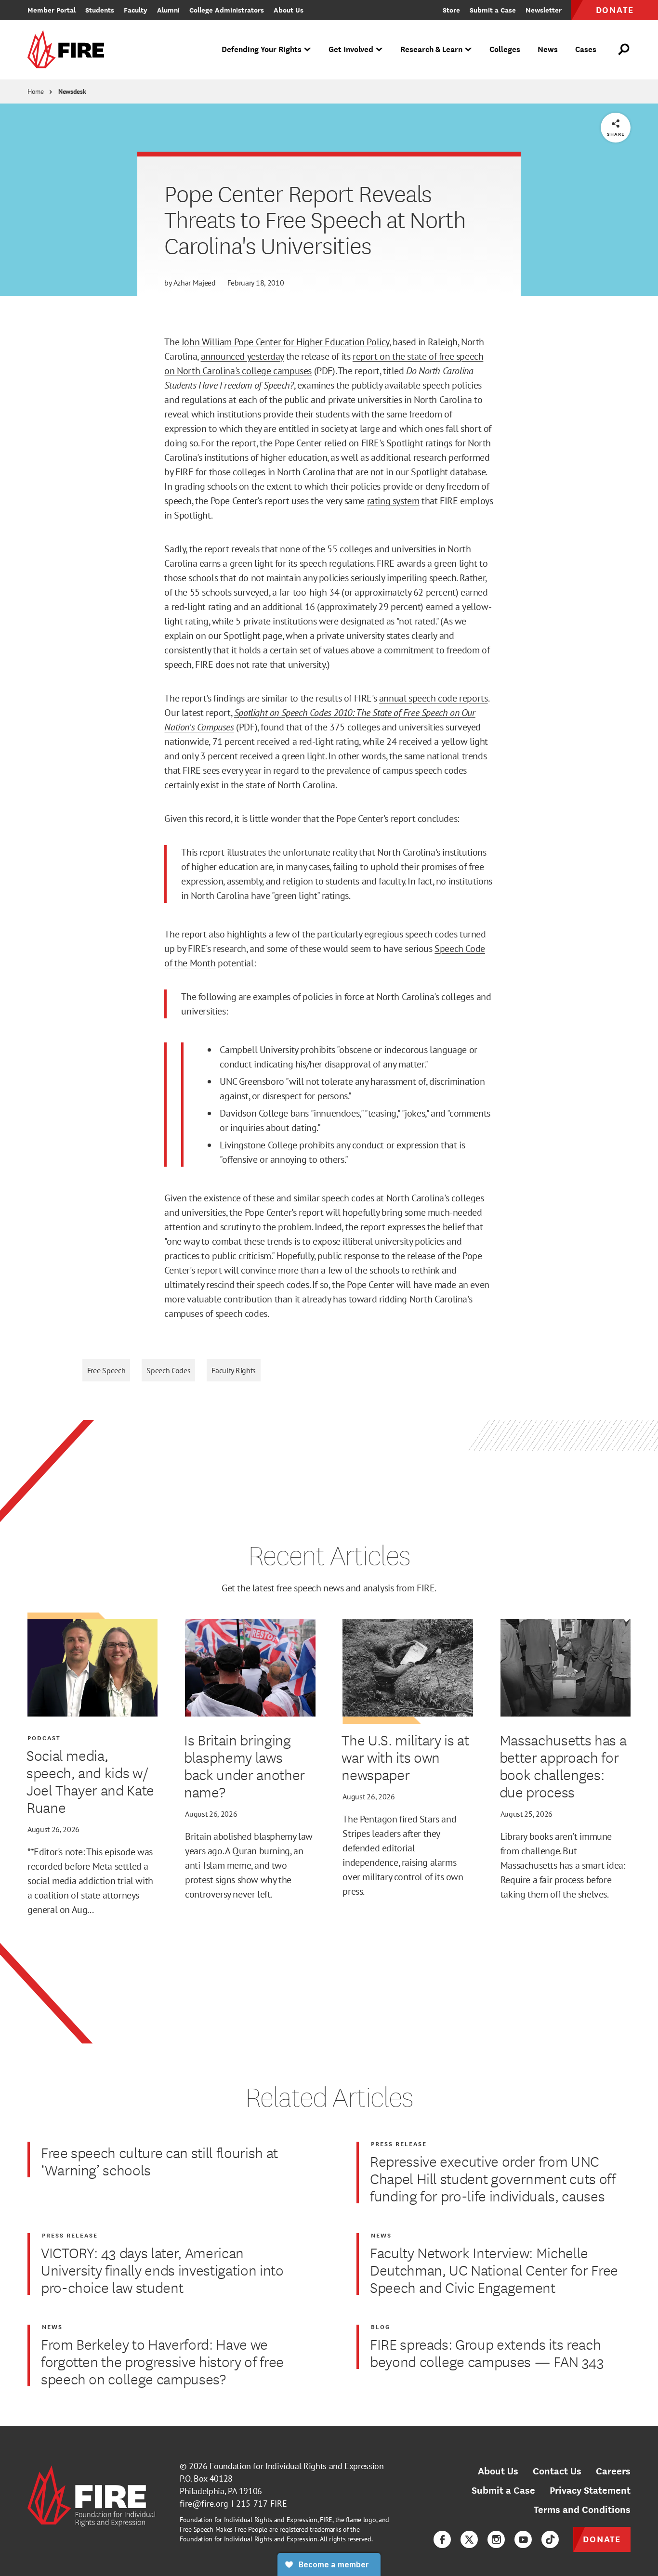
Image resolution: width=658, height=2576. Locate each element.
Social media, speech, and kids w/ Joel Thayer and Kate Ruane (90, 1781)
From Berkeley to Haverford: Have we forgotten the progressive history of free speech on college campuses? (162, 2361)
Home (36, 91)
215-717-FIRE (262, 2504)
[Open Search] (624, 50)
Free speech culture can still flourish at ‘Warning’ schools (159, 2161)
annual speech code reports (434, 698)
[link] (69, 50)
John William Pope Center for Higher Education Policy (285, 342)
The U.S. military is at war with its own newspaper (405, 1757)
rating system (393, 501)
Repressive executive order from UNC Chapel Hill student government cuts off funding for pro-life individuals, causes (493, 2178)
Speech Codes (168, 1370)
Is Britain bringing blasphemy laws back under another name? (244, 1766)
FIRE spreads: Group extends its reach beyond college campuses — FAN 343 (487, 2353)
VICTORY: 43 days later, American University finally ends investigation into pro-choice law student (162, 2270)
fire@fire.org (204, 2504)
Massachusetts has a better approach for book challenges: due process (563, 1766)
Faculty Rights (234, 1370)
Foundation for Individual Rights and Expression (296, 2466)
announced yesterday (242, 356)
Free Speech (106, 1370)
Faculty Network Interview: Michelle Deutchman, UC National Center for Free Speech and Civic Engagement (494, 2270)
